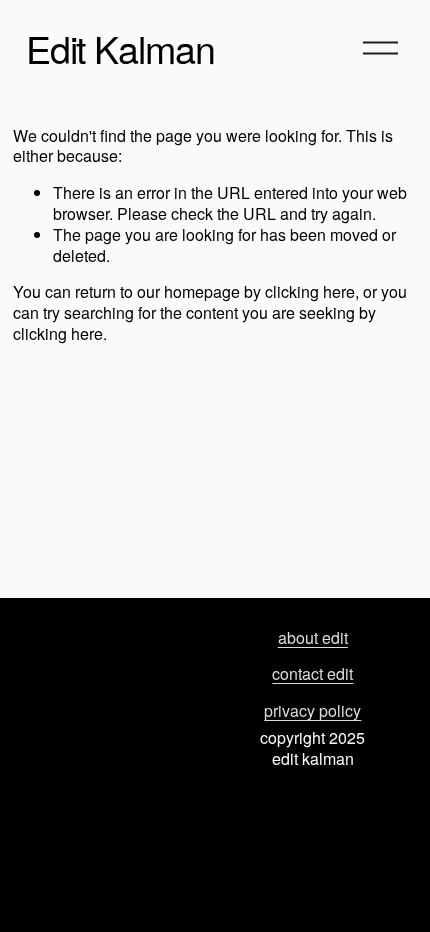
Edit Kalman (120, 48)
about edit (313, 638)
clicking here (310, 291)
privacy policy (312, 711)
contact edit (312, 674)
